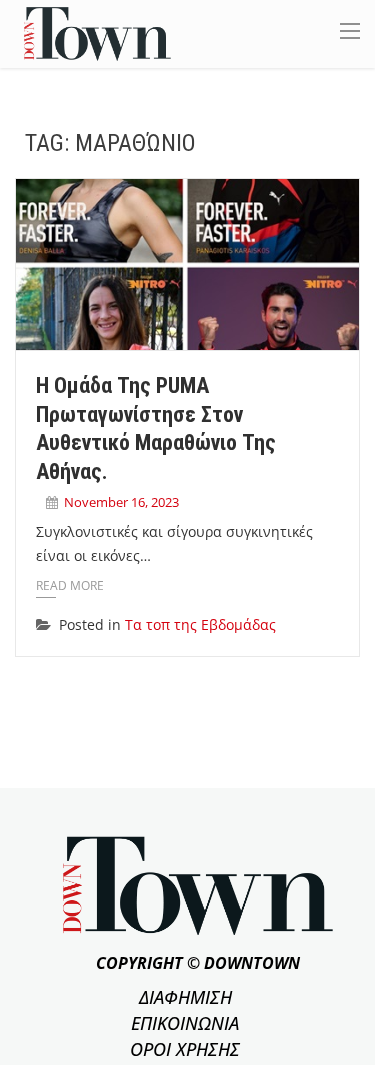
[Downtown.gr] (97, 32)
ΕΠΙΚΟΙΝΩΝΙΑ (185, 1023)
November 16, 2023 (121, 502)
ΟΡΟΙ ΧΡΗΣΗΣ (185, 1049)
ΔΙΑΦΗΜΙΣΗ (185, 997)
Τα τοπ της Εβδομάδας (200, 624)
